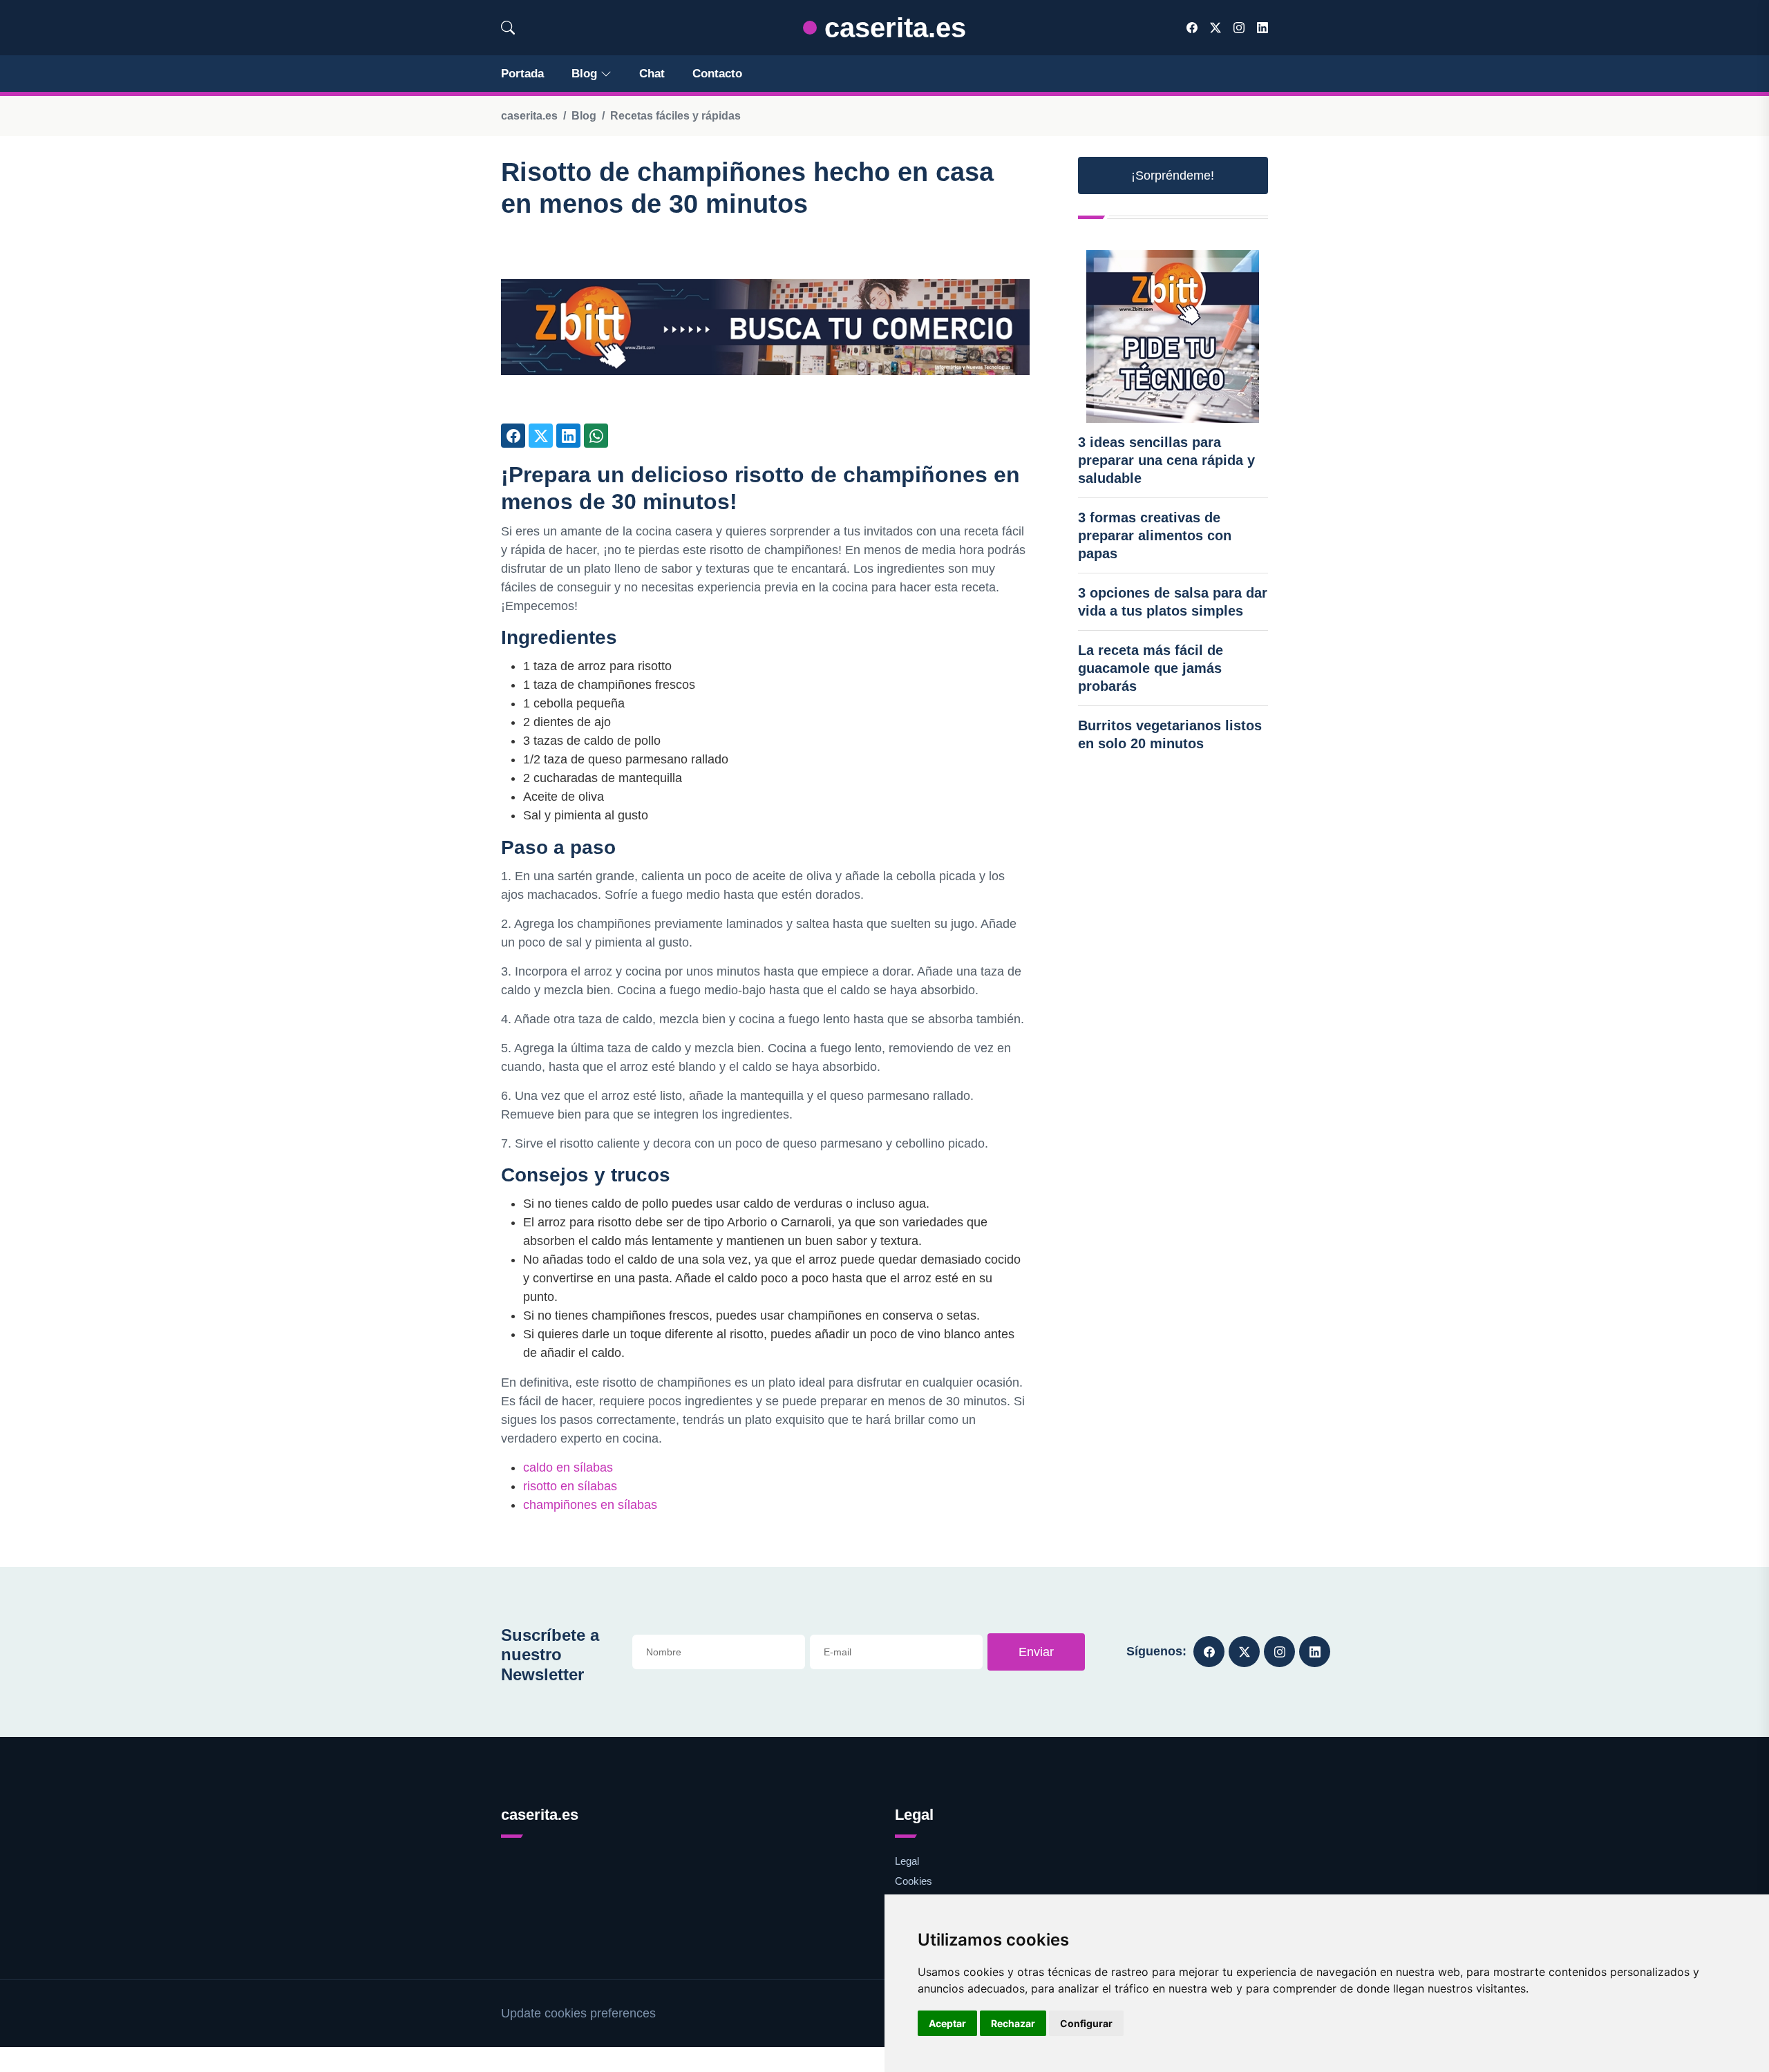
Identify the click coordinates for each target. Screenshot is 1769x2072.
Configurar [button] (1086, 2023)
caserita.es (891, 28)
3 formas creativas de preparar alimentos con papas (1155, 535)
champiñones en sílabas (590, 1505)
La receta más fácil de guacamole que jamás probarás (1151, 668)
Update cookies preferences (578, 2013)
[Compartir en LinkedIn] (568, 436)
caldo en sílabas (568, 1467)
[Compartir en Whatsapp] (596, 436)
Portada (522, 74)
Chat (652, 74)
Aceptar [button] (947, 2023)
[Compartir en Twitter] (541, 436)
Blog (584, 74)
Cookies (914, 1881)
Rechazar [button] (1013, 2023)
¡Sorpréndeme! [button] (1173, 175)
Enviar (1036, 1652)
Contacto (717, 74)
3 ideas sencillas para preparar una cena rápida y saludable (1166, 460)
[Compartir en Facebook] (513, 436)
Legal (907, 1861)
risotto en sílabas (570, 1486)
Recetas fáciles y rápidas (675, 116)
